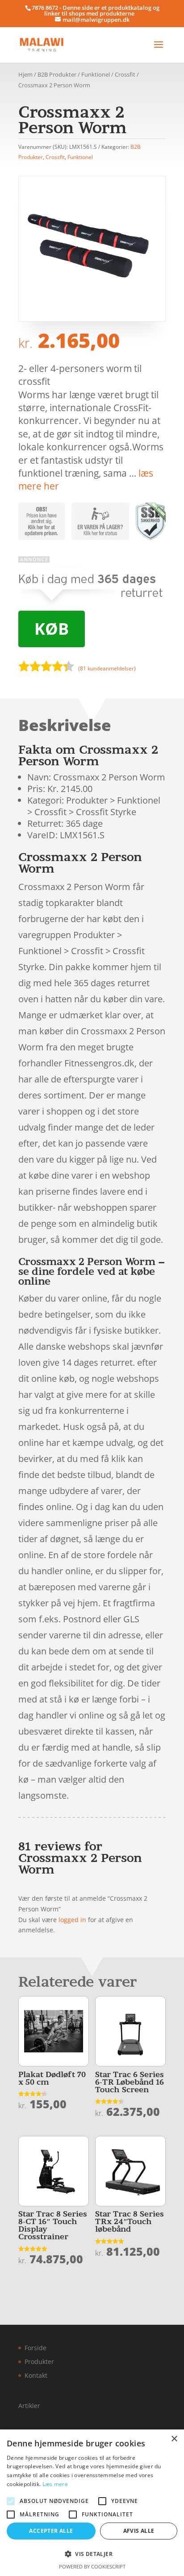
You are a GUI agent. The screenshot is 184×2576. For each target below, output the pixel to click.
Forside (36, 2348)
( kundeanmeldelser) (107, 668)
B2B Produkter (57, 74)
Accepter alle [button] (51, 2531)
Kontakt (36, 2375)
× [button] (174, 2439)
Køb (52, 629)
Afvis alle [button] (139, 2531)
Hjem (25, 74)
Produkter (39, 2362)
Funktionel (96, 74)
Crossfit (125, 74)
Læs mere (55, 2484)
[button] (92, 2554)
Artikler (29, 2406)
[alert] (92, 2503)
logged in (72, 1920)
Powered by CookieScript (92, 2566)
